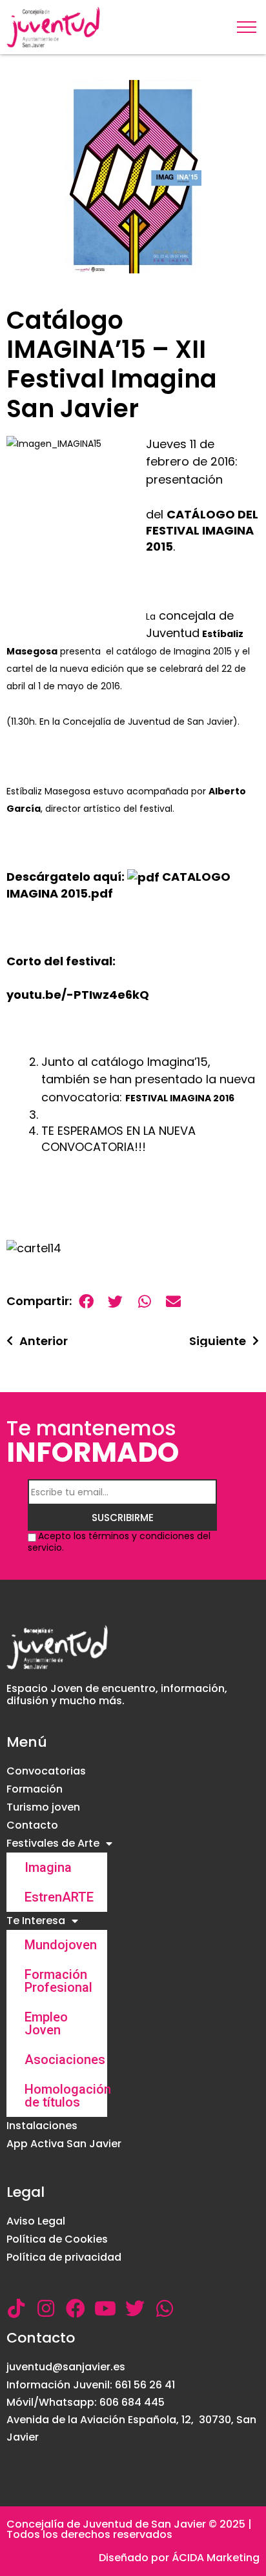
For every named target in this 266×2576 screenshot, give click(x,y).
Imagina (48, 1867)
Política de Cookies (57, 2239)
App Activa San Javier (64, 2144)
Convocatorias (46, 1771)
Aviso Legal (36, 2221)
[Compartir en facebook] (86, 1302)
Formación (35, 1789)
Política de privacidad (64, 2257)
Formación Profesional (58, 1981)
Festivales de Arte (53, 1843)
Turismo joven (43, 1807)
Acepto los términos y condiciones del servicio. (119, 1542)
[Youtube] (105, 2308)
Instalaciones (42, 2126)
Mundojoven (61, 1945)
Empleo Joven (46, 2023)
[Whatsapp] (165, 2308)
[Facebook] (76, 2308)
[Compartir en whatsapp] (144, 1302)
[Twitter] (135, 2308)
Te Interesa (36, 1921)
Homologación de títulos (66, 2096)
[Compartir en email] (173, 1302)
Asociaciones (65, 2060)
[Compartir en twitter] (115, 1302)
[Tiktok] (16, 2308)
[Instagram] (46, 2308)
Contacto (32, 1825)
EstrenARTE (59, 1897)
